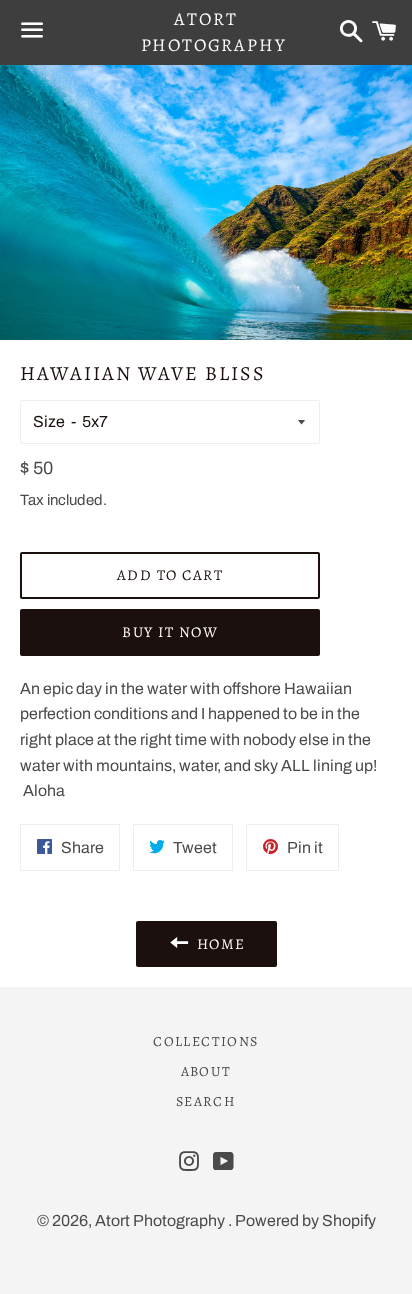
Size (49, 421)
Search (206, 1101)
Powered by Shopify (305, 1220)
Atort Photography (206, 31)
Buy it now (170, 632)
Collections (205, 1041)
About (206, 1071)
